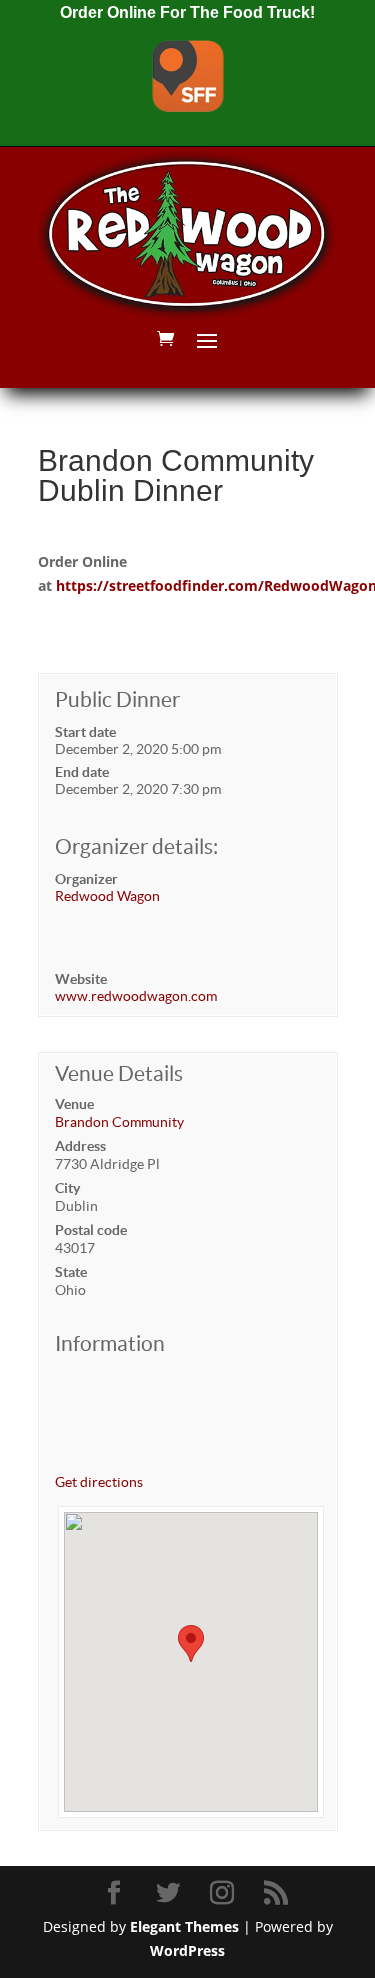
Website (81, 979)
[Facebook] (117, 1893)
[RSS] (279, 1893)
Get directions (99, 1482)
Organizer (86, 879)
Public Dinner (117, 699)
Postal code (91, 1230)
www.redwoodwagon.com (136, 996)
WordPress (187, 1950)
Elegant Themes (184, 1926)
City (67, 1188)
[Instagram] (225, 1893)
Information (110, 1343)
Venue (74, 1104)
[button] (191, 1643)
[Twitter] (171, 1893)
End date (82, 772)
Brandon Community (119, 1122)
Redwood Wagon (107, 896)
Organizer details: (136, 846)
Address (80, 1146)
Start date (85, 732)
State (71, 1272)
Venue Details (119, 1073)
